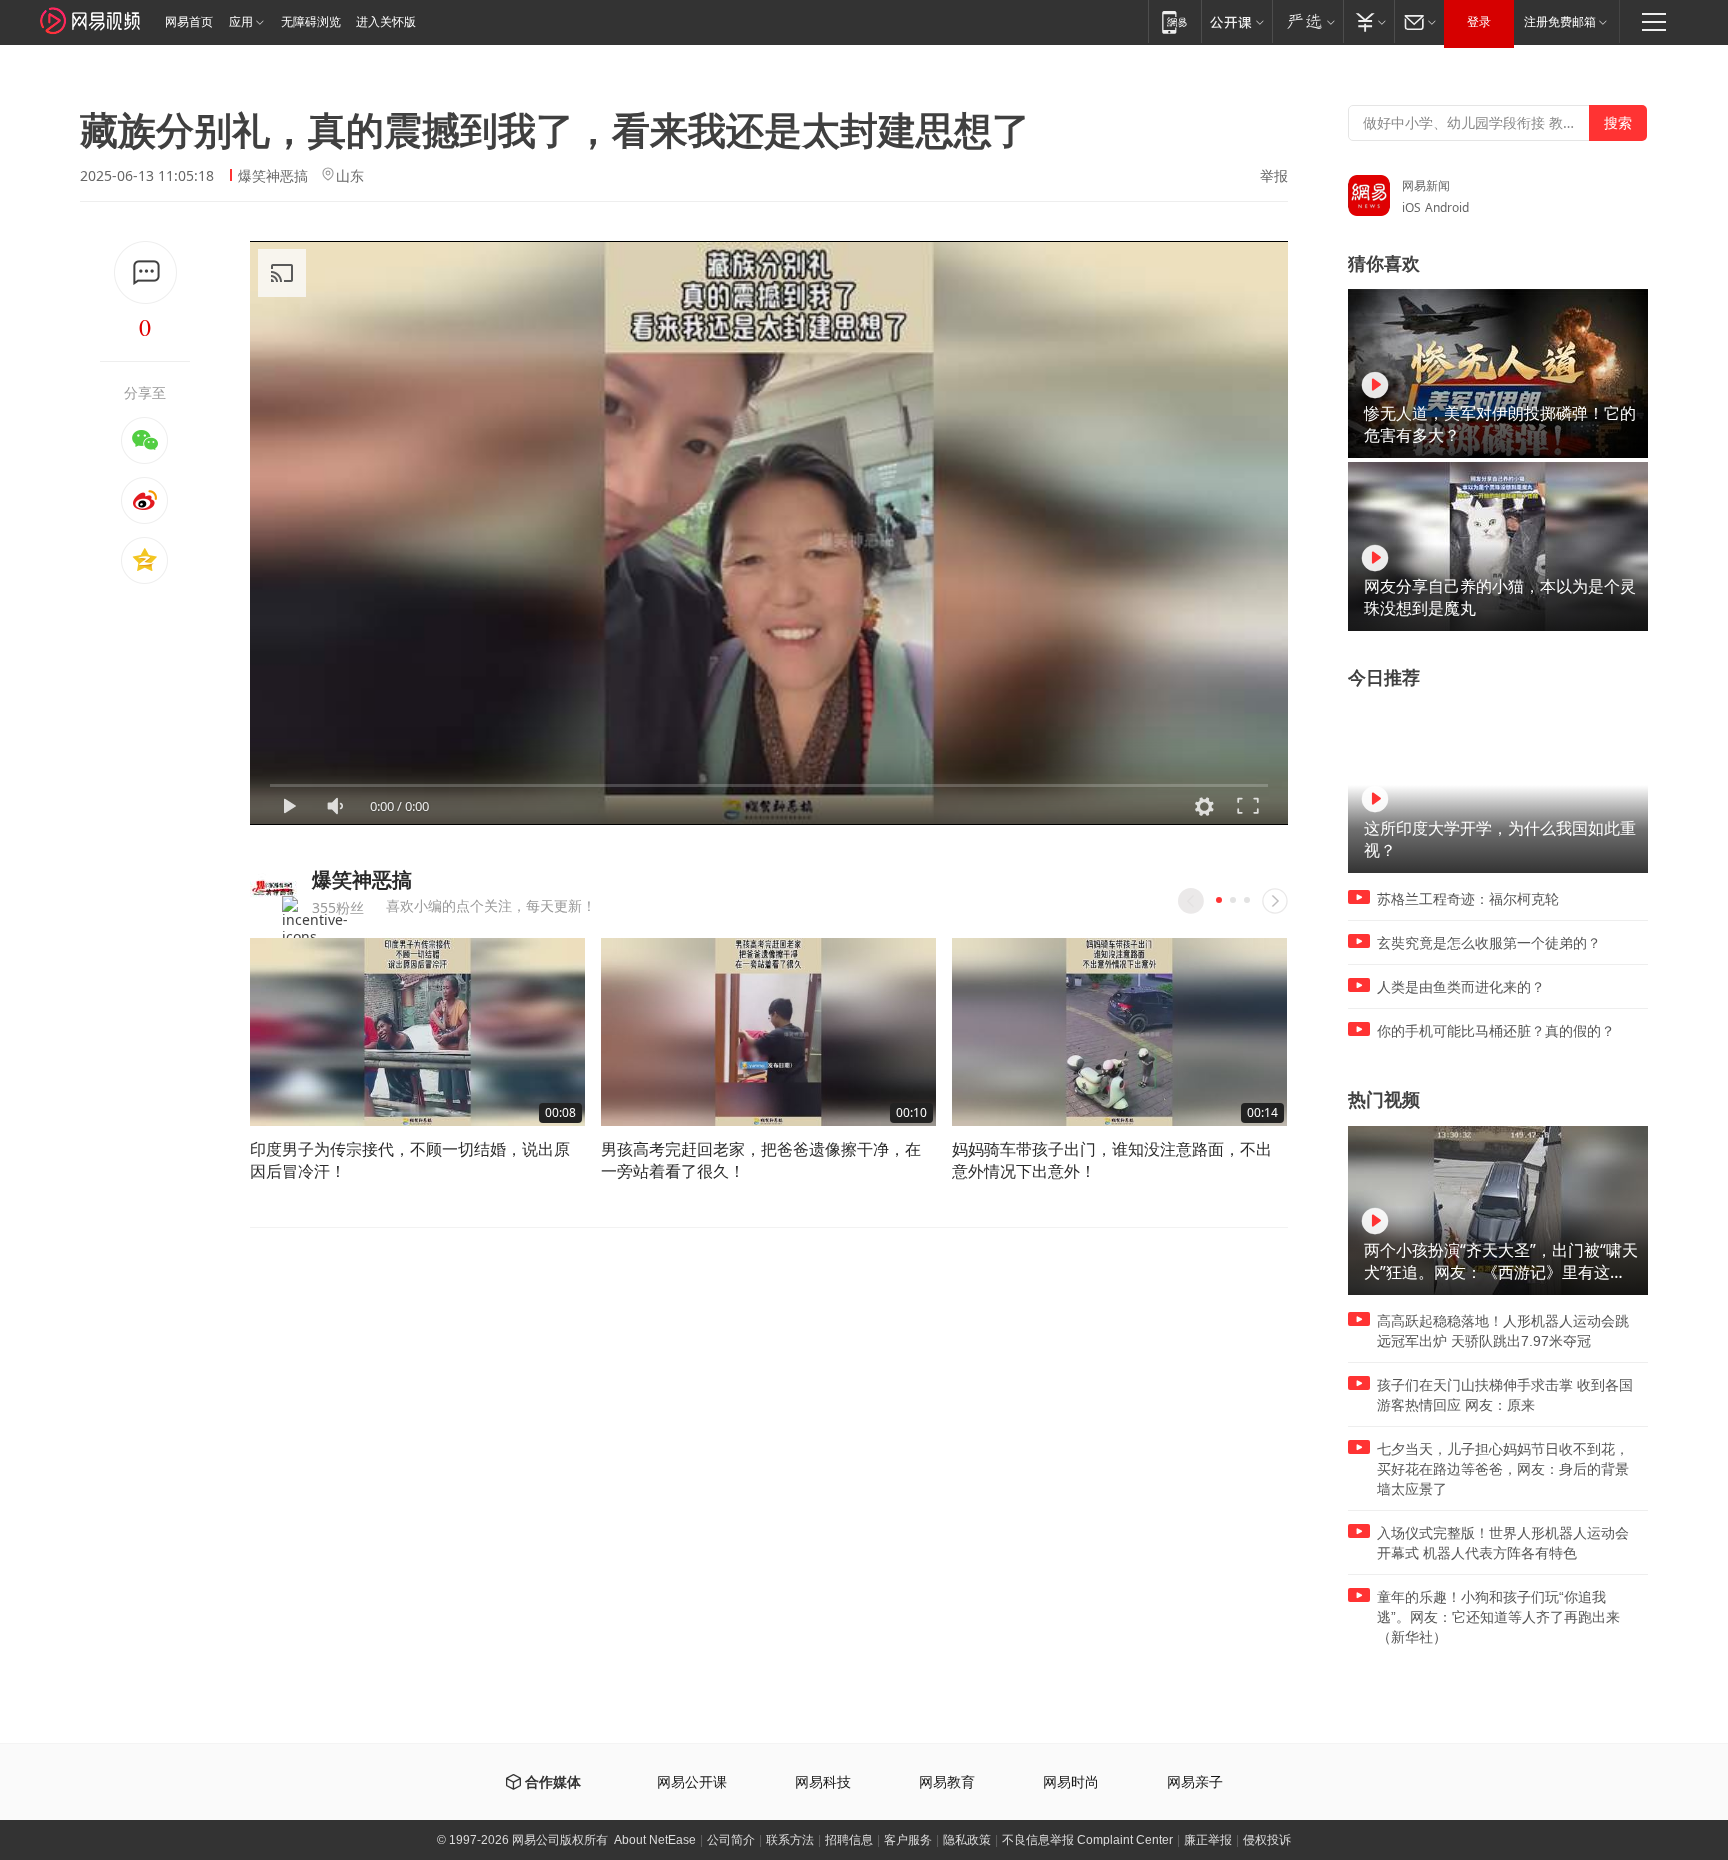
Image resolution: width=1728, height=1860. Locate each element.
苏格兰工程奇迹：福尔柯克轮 (1468, 899)
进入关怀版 (386, 22)
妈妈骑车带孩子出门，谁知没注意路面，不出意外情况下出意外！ (1112, 1160)
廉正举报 (1208, 1840)
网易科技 (823, 1782)
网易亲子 (1195, 1782)
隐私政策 (967, 1840)
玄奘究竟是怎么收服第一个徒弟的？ (1489, 943)
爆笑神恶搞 (273, 175)
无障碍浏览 (311, 22)
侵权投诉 (1267, 1840)
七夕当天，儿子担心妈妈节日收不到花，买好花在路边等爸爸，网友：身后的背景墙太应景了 (1503, 1469)
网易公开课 (692, 1782)
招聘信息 (849, 1840)
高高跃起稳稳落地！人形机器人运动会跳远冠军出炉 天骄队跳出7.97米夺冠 (1503, 1331)
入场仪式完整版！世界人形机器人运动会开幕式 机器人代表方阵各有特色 (1503, 1543)
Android (1447, 207)
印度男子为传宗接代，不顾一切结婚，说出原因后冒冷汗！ (410, 1160)
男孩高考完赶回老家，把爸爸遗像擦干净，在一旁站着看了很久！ (761, 1160)
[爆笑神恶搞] (273, 888)
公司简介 (731, 1840)
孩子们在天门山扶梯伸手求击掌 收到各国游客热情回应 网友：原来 (1505, 1395)
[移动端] (1174, 21)
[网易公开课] (1236, 21)
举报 (1274, 176)
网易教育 (947, 1782)
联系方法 (790, 1840)
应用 (241, 22)
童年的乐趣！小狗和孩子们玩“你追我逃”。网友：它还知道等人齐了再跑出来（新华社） (1498, 1617)
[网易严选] (1307, 21)
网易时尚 (1071, 1782)
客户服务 (908, 1840)
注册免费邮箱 (1560, 22)
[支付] (1368, 21)
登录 (1479, 22)
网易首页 (189, 22)
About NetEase (655, 1840)
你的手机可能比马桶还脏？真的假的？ (1496, 1031)
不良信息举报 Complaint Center (1087, 1840)
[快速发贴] (145, 272)
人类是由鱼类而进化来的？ (1461, 987)
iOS (1411, 207)
